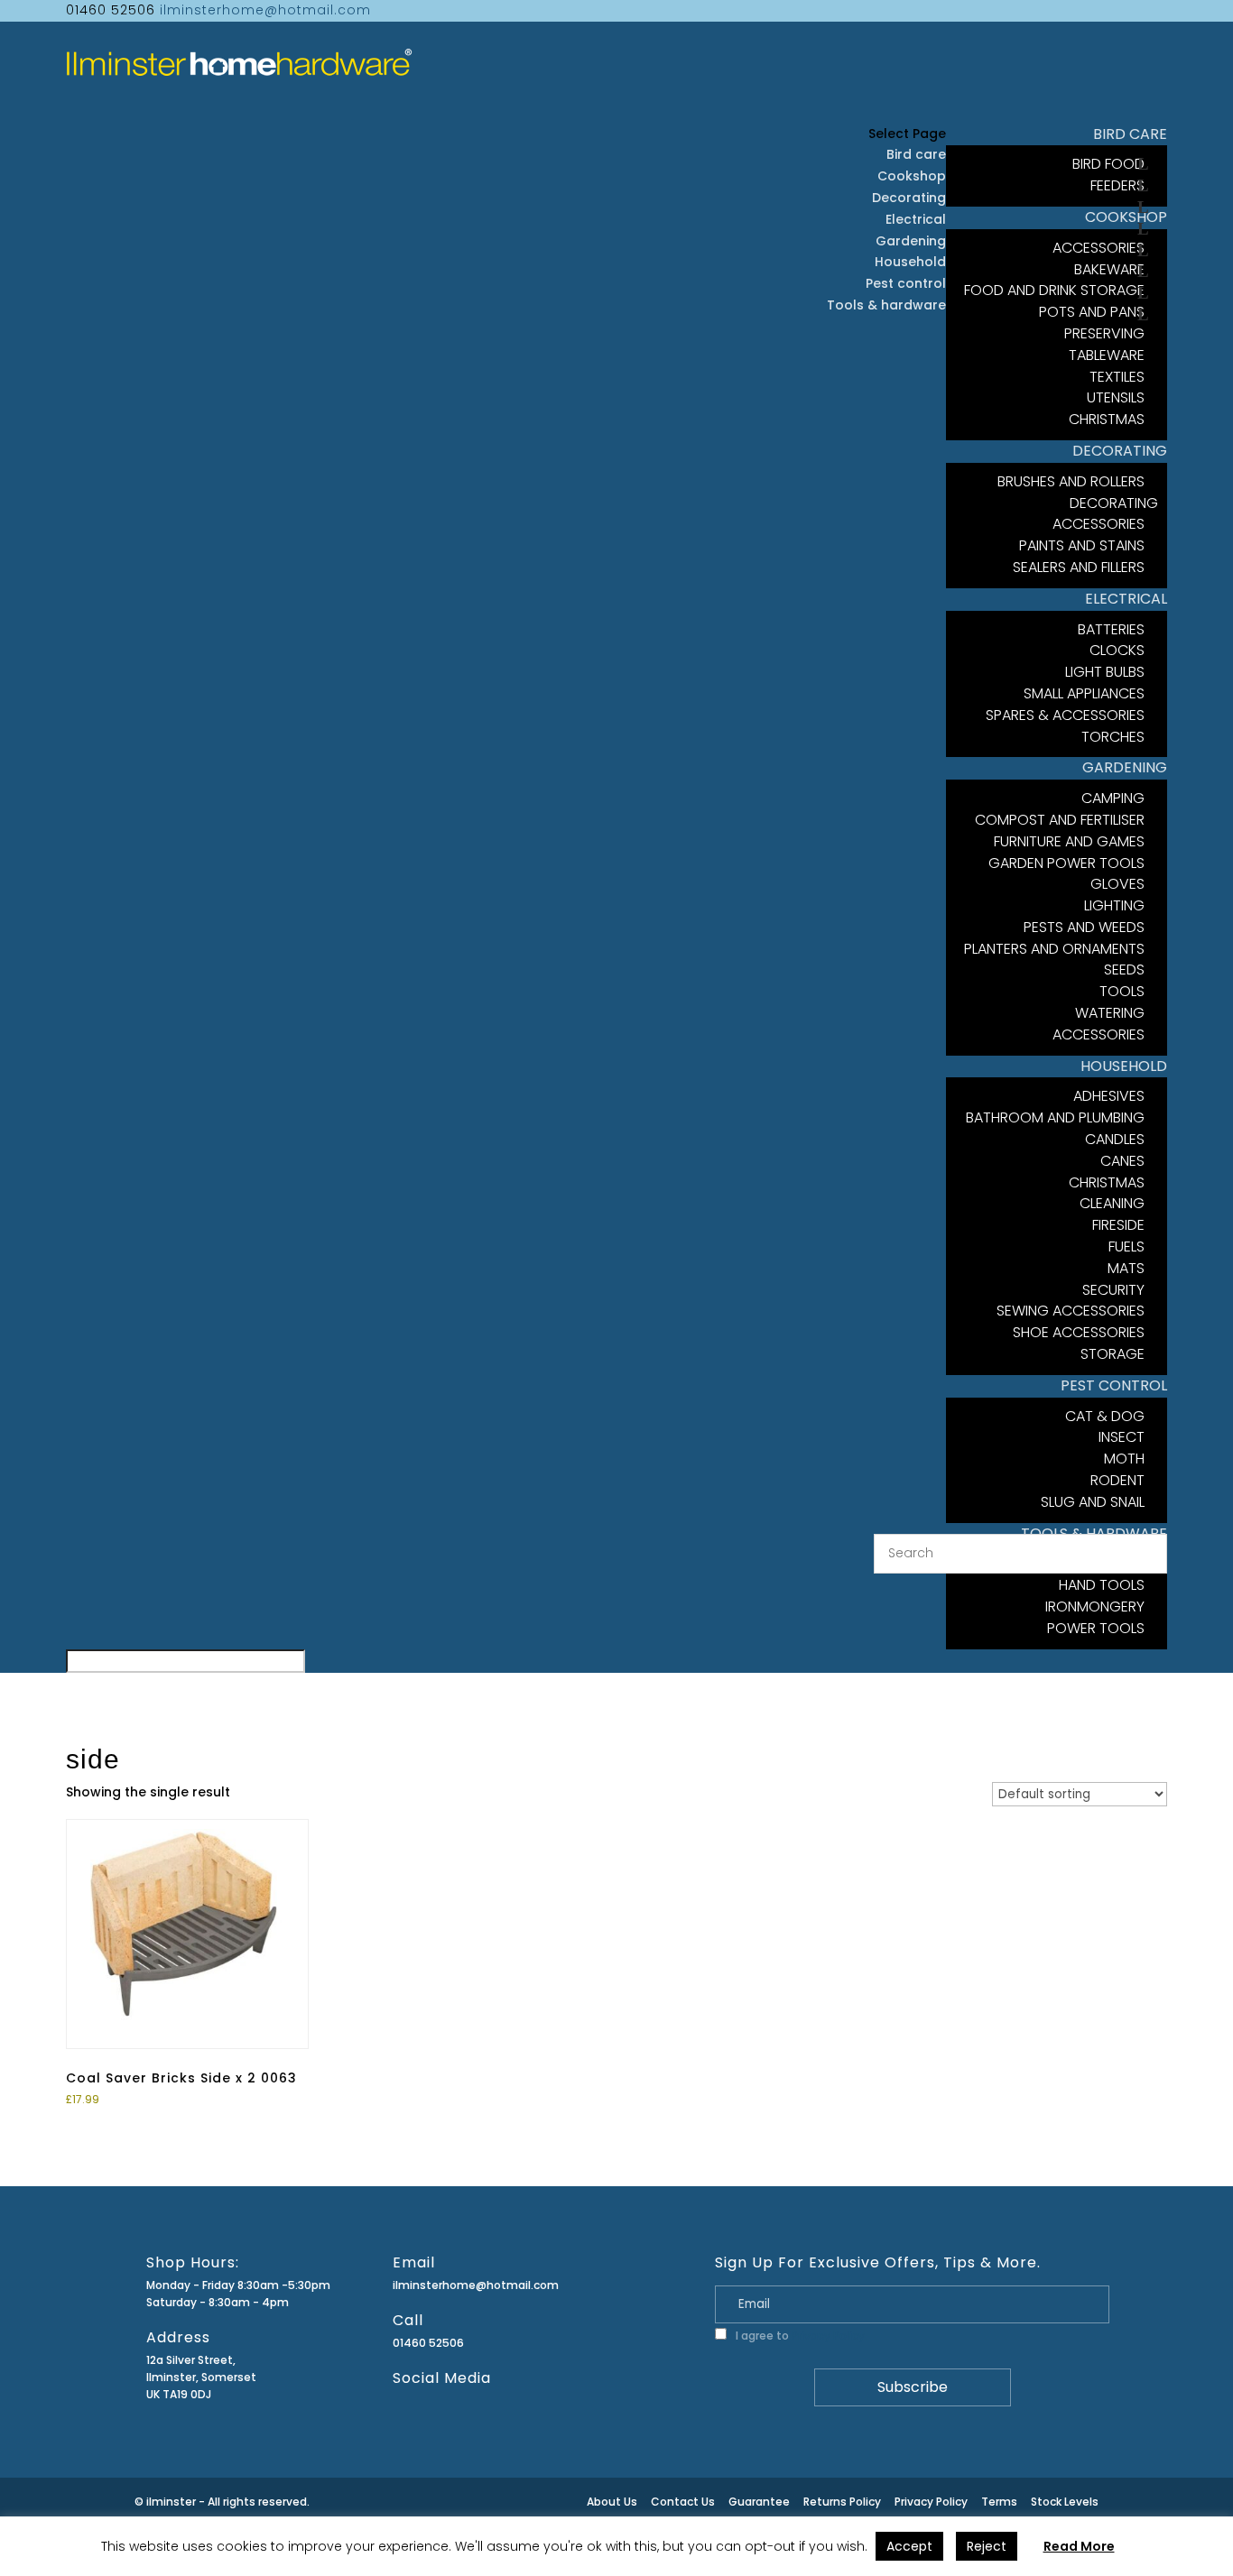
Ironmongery (1095, 1607)
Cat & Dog (1105, 1416)
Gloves (1117, 884)
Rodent (1117, 1480)
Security (1113, 1290)
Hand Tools (1102, 1585)
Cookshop (912, 176)
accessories (1099, 1034)
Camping (1113, 798)
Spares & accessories (1065, 715)
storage (1112, 1354)
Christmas (1107, 1182)
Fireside (1118, 1225)
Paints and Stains (1082, 545)
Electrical (916, 219)
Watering (1110, 1013)
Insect (1122, 1437)
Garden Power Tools (1066, 863)
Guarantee (759, 2502)
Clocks (1117, 650)
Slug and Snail (1093, 1502)
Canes (1122, 1161)
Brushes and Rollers (1071, 481)
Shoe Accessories (1079, 1332)
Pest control (906, 283)
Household (910, 262)
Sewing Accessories (1071, 1311)
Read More (1079, 2546)
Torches (1113, 737)
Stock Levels (1065, 2502)
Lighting (1114, 905)
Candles (1115, 1139)
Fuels (1126, 1246)
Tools (1122, 991)
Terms (999, 2502)
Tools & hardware (886, 305)
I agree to (799, 2336)
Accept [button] (909, 2546)
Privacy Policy (828, 2336)
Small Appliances (1084, 693)
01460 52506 (428, 2343)
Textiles (1117, 377)
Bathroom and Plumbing (1055, 1117)
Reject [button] (987, 2546)
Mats (1126, 1268)
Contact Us (683, 2502)
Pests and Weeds (1084, 927)
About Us (612, 2502)
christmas (1107, 419)
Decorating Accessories (1105, 514)
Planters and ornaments (1054, 949)
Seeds (1124, 969)
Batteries (1111, 629)
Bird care (916, 154)
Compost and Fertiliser (1060, 820)
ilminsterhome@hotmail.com (476, 2285)
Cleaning (1112, 1203)
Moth (1124, 1459)
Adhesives (1109, 1096)
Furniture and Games (1069, 841)
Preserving (1104, 333)
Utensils (1116, 397)
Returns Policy (842, 2502)
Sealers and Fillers (1079, 567)
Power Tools (1096, 1628)
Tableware (1107, 355)
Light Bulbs (1105, 672)
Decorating (909, 198)
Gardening (911, 241)
